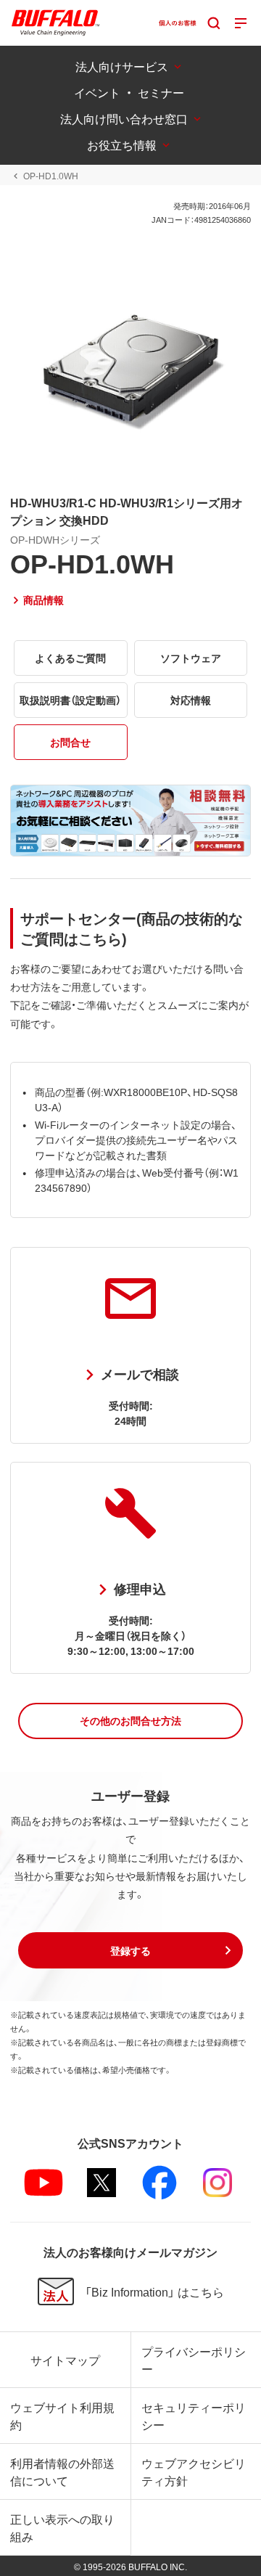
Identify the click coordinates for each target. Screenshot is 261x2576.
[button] (130, 1721)
